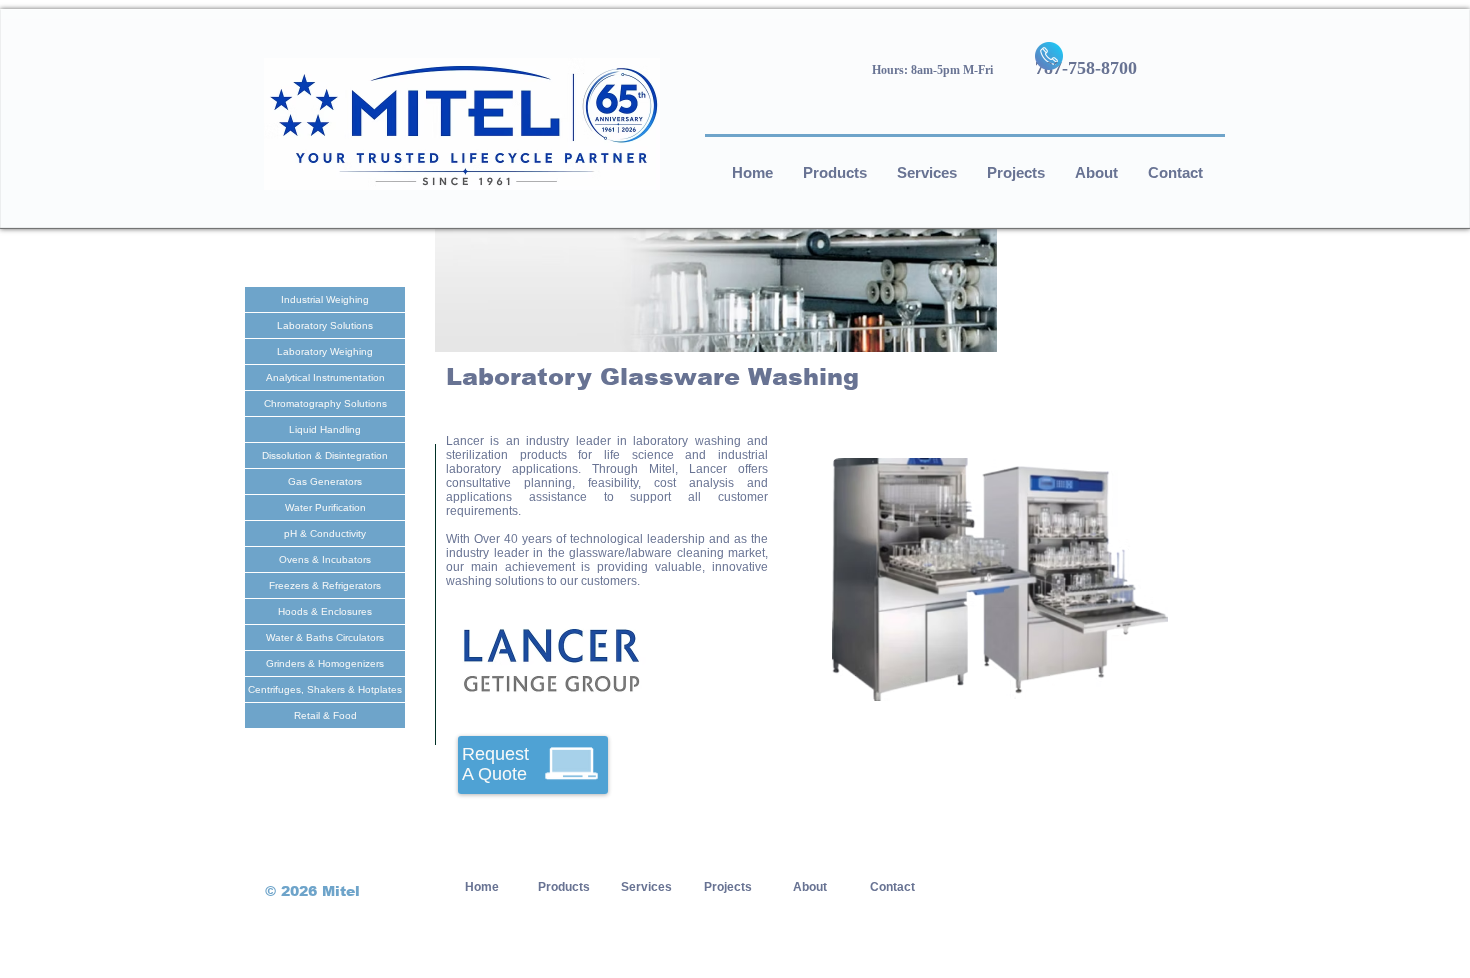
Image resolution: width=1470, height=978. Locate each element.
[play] (1126, 683)
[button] (1000, 579)
